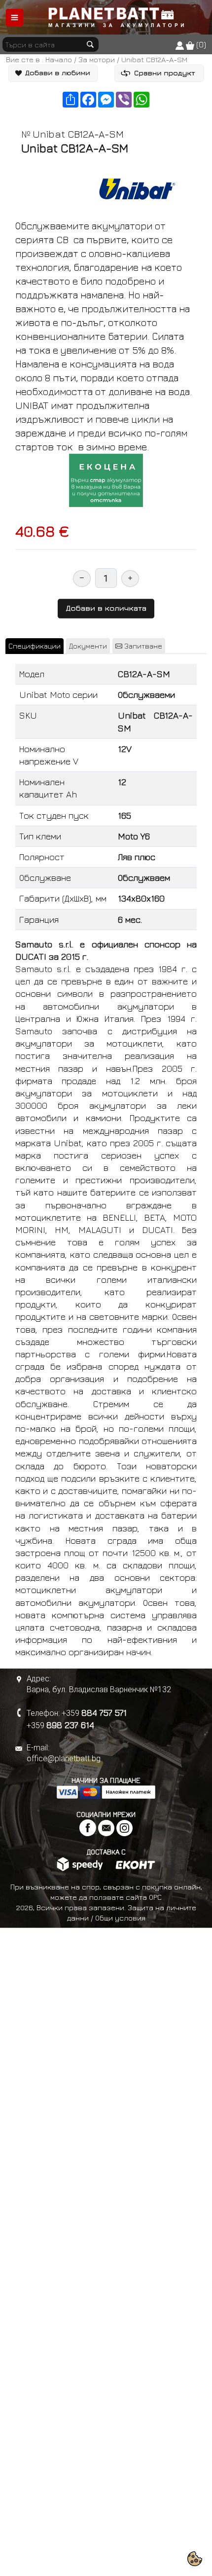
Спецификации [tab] (35, 646)
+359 (94, 1713)
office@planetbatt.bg (64, 1759)
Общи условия (120, 1918)
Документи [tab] (88, 646)
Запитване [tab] (142, 646)
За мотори (97, 59)
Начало (59, 59)
